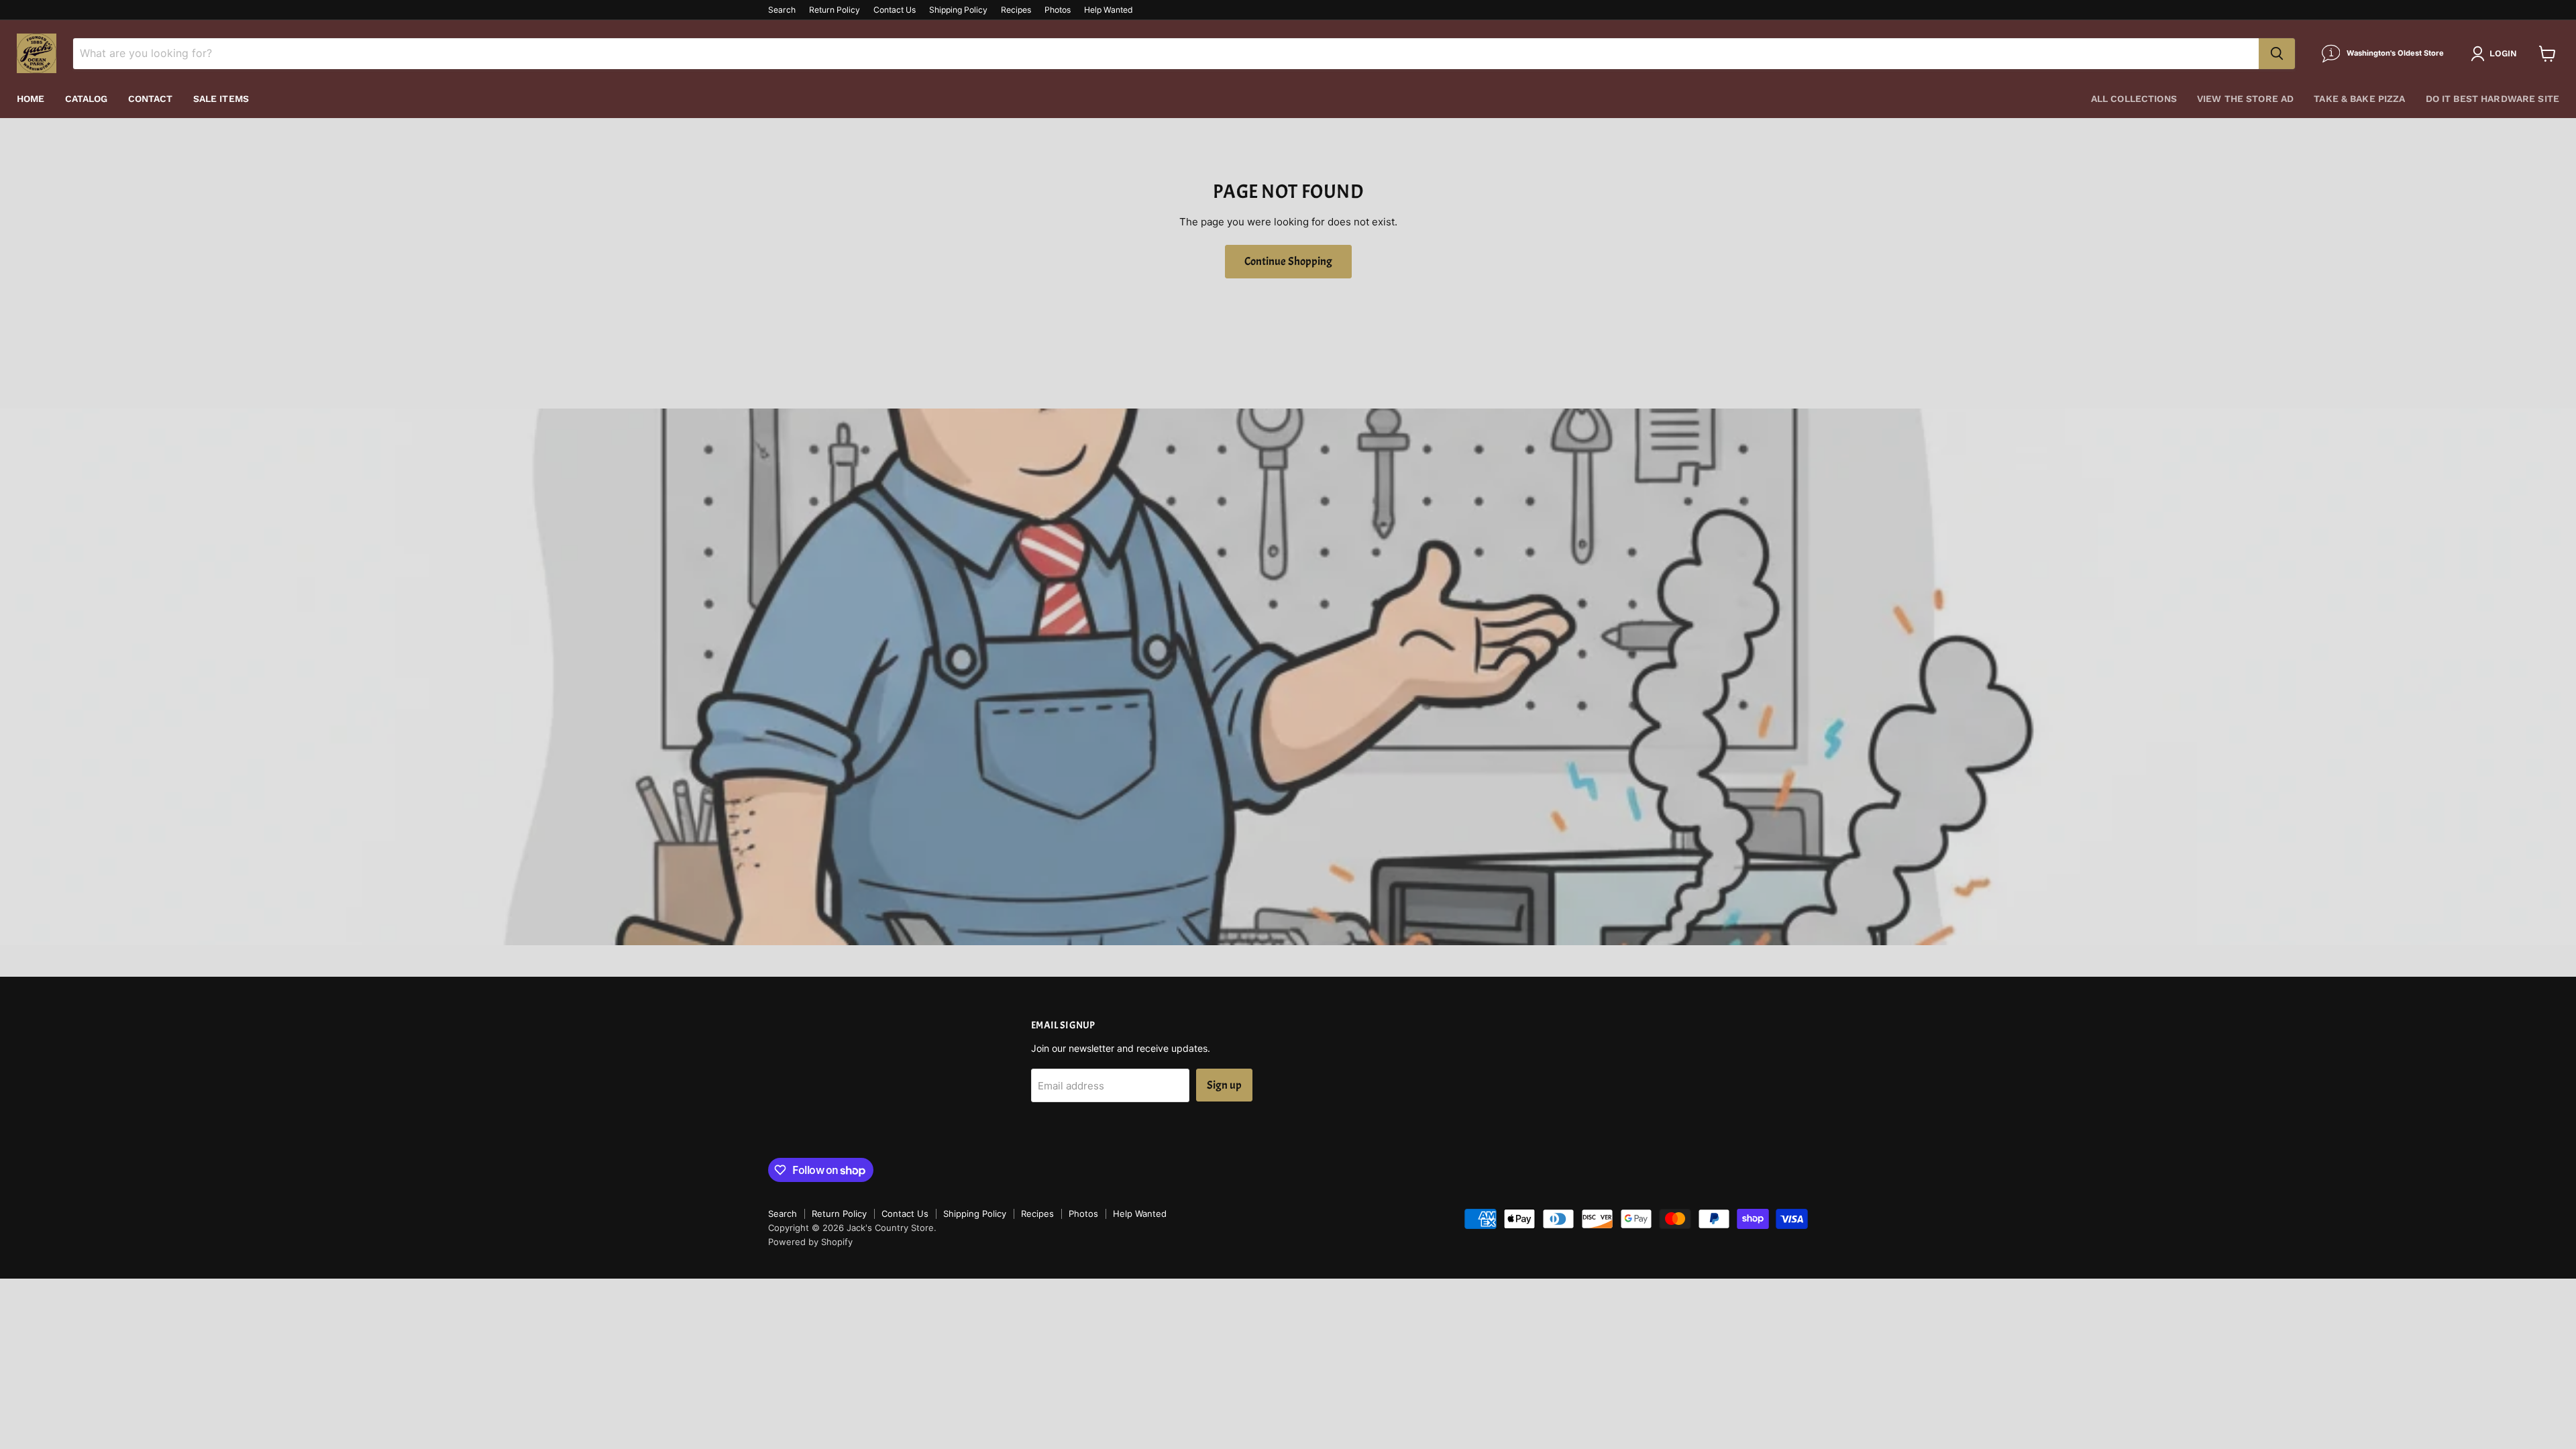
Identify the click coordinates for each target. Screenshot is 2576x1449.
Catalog (87, 99)
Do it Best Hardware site (2492, 99)
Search (782, 10)
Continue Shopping (1288, 261)
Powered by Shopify (810, 1242)
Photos (1058, 10)
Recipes (1016, 10)
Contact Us (895, 10)
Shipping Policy (958, 10)
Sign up (1224, 1085)
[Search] (2277, 54)
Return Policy (835, 10)
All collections (2134, 99)
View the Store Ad (2245, 99)
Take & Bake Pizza (2359, 99)
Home (31, 99)
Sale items (221, 99)
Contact (151, 99)
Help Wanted (1109, 10)
